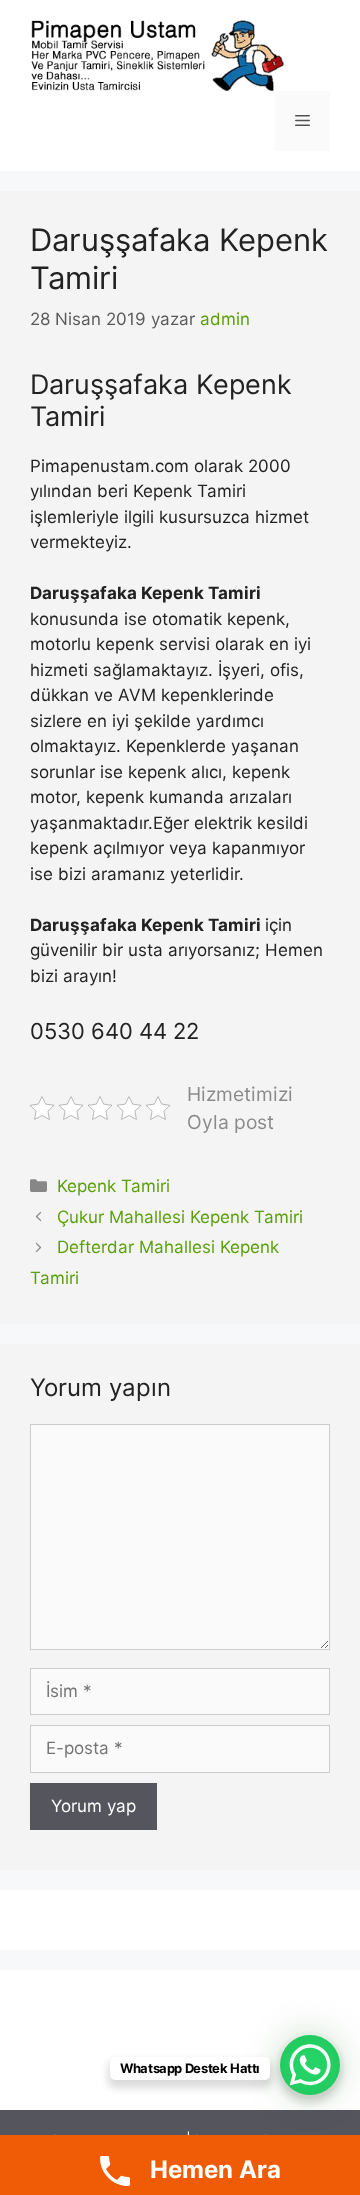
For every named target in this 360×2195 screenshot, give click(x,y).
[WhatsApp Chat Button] (310, 2065)
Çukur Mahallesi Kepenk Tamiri (180, 1217)
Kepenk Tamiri (113, 1186)
